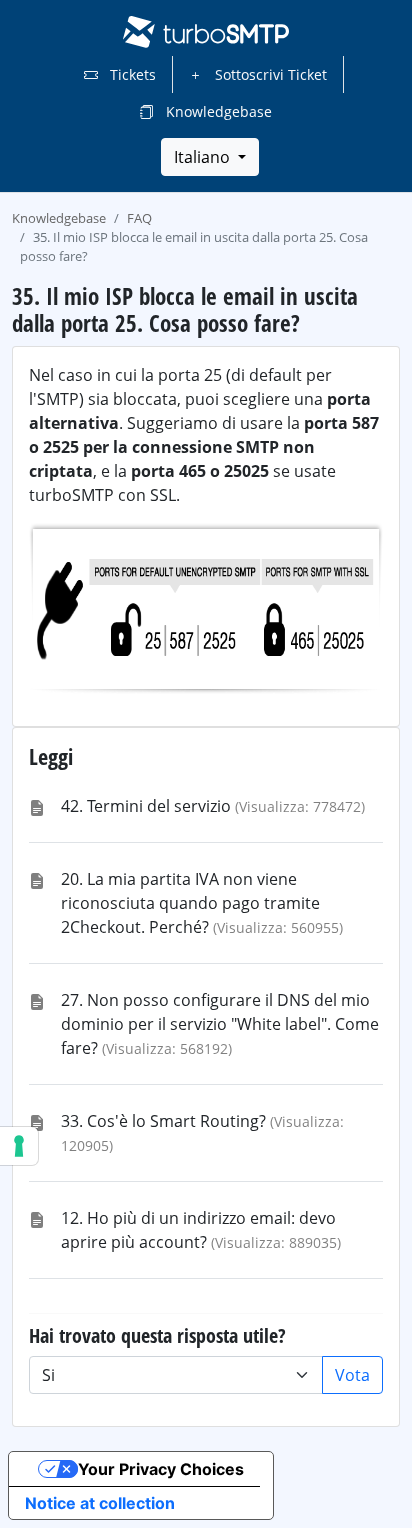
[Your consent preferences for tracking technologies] (19, 1146)
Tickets (131, 74)
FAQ (139, 218)
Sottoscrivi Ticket (269, 74)
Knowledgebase (217, 111)
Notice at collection (100, 1503)
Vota (352, 1375)
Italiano (204, 157)
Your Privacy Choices (161, 1469)
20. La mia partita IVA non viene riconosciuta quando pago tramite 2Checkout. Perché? (190, 903)
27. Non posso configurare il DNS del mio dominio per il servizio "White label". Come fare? (220, 1024)
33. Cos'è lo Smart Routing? (163, 1121)
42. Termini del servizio (146, 806)
